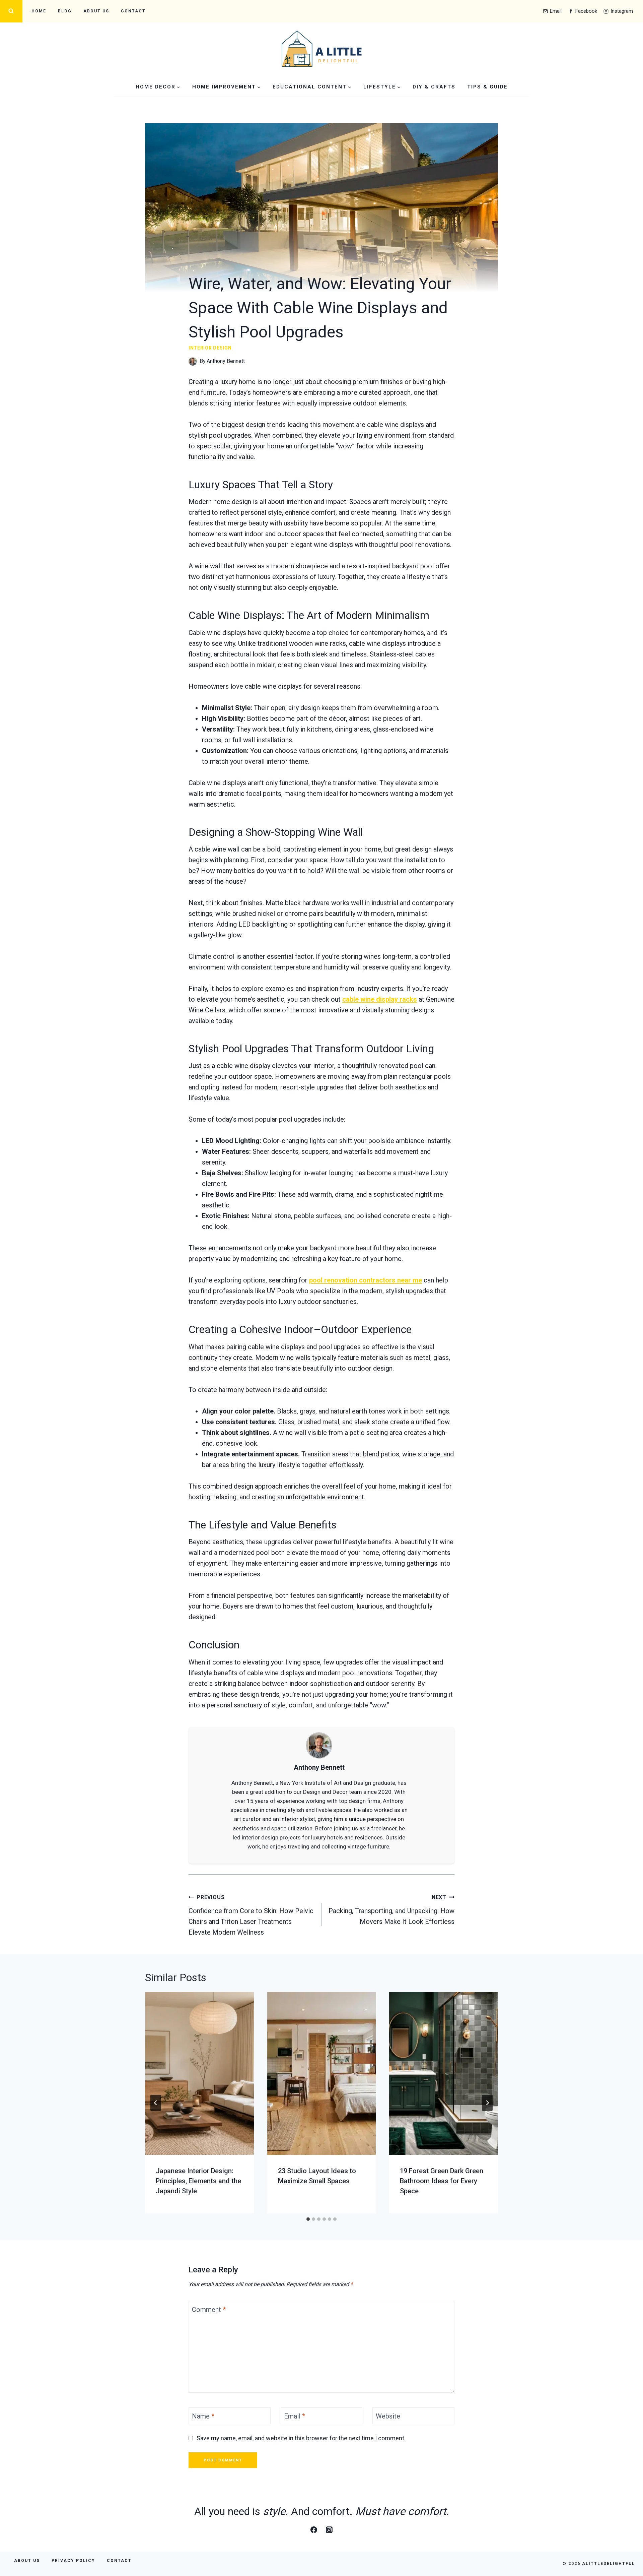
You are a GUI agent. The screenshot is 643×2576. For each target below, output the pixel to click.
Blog (65, 11)
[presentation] (199, 2074)
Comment (209, 2310)
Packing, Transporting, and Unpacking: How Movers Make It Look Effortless (391, 1910)
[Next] (487, 2103)
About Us (96, 11)
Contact (133, 11)
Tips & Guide (487, 87)
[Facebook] (314, 2530)
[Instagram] (329, 2530)
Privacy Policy (73, 2561)
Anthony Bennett (226, 361)
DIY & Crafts (434, 87)
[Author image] (193, 361)
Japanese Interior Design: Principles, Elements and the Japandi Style (198, 2181)
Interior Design (210, 348)
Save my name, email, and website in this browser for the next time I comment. (301, 2438)
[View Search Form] (11, 11)
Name (203, 2416)
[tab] (308, 2219)
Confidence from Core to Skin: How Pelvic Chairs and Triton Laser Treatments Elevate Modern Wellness (251, 1915)
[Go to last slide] (156, 2103)
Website (388, 2416)
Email (295, 2416)
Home (39, 11)
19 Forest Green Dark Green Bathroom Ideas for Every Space (442, 2181)
